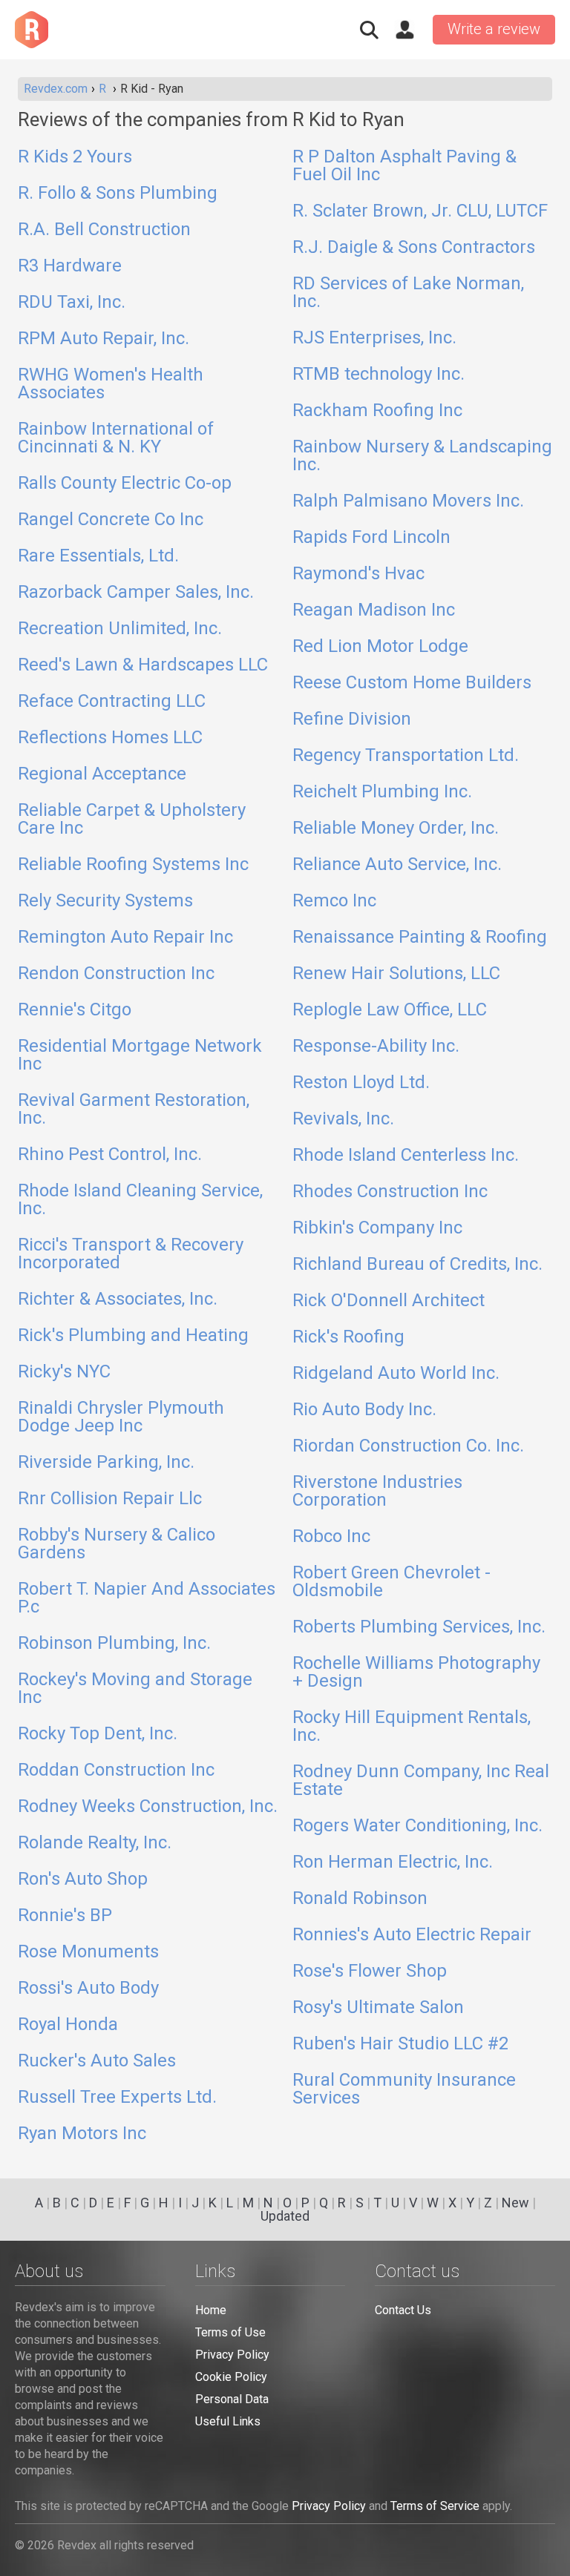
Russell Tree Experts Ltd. (117, 2098)
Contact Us (403, 2310)
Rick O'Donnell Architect (389, 1301)
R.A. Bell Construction (104, 230)
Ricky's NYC (64, 1372)
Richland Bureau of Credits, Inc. (417, 1265)
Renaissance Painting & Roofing (420, 938)
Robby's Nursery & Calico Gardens (117, 1544)
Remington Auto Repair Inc (125, 938)
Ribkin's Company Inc (377, 1228)
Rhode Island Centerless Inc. (406, 1156)
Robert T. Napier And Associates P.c (147, 1598)
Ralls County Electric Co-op (125, 484)
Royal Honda (68, 2025)
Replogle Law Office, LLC (390, 1010)
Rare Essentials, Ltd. (98, 556)
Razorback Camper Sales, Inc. (136, 593)
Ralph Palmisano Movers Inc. (408, 501)
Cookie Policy (231, 2377)
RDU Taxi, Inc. (72, 303)
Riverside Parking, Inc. (106, 1463)
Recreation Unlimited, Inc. (120, 629)
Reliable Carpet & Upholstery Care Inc (132, 820)
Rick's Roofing (348, 1337)
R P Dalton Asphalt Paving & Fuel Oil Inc (404, 166)
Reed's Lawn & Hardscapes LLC (143, 665)
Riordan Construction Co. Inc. (408, 1446)
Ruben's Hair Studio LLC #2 (400, 2044)
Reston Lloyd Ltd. (361, 1083)
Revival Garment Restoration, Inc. (134, 1110)
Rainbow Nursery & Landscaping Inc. (422, 456)
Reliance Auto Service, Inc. (397, 865)
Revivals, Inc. (343, 1119)
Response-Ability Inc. (376, 1047)
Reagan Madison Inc (374, 610)
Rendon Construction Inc (116, 974)
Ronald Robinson (360, 1899)
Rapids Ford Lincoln (371, 538)
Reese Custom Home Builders (412, 683)
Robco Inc (331, 1537)
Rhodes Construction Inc (390, 1192)
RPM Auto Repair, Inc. (104, 339)
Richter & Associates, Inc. (118, 1299)
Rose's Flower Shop (370, 1971)
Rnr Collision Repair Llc (110, 1499)
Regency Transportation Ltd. (406, 756)
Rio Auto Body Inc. (364, 1410)
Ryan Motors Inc (82, 2134)
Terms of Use (230, 2332)
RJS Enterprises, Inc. (374, 338)
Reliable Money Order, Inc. (396, 829)
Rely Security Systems (105, 901)
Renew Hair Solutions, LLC (396, 974)
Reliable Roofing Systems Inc (133, 865)
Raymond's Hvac (358, 574)
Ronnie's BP (65, 1916)
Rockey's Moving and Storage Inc (135, 1689)
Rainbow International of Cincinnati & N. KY (116, 438)
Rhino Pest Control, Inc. (110, 1155)
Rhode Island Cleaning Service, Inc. (140, 1200)
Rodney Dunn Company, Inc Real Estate (421, 1781)
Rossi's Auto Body (88, 1989)
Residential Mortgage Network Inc (140, 1055)
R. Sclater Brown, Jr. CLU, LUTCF (420, 211)
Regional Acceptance (102, 774)
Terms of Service (435, 2506)
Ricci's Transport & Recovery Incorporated (131, 1254)
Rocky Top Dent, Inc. (98, 1734)
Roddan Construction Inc (116, 1770)
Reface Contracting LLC (112, 702)
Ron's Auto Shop (83, 1880)
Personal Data (232, 2399)
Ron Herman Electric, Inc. (393, 1862)
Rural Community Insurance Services (404, 2089)
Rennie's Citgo (75, 1010)
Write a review (494, 29)
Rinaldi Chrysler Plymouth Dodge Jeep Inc (121, 1417)
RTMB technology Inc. (379, 375)
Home (211, 2310)
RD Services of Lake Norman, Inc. (408, 293)
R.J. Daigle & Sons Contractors (414, 248)
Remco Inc (334, 901)
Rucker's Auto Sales (97, 2061)
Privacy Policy (232, 2355)
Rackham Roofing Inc (377, 411)
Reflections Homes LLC (110, 738)
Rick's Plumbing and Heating (133, 1336)
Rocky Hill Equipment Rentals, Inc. (412, 1727)
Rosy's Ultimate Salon (378, 2008)
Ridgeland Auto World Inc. (396, 1374)
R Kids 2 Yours (75, 157)
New (515, 2203)
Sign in (404, 30)
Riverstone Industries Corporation (377, 1492)
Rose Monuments (88, 1952)
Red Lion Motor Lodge (380, 647)
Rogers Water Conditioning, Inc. (417, 1826)
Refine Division (352, 719)
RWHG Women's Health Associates (111, 384)
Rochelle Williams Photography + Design (416, 1673)
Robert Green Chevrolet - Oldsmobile (392, 1582)
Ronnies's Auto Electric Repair (412, 1935)
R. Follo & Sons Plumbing (118, 194)
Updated (285, 2216)
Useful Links (228, 2421)
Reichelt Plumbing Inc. (382, 792)
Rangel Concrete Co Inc (111, 520)
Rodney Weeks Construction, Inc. (148, 1807)
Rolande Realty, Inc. (95, 1843)
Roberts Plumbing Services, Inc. (419, 1627)
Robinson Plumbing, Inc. (114, 1644)
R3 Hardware (70, 266)
